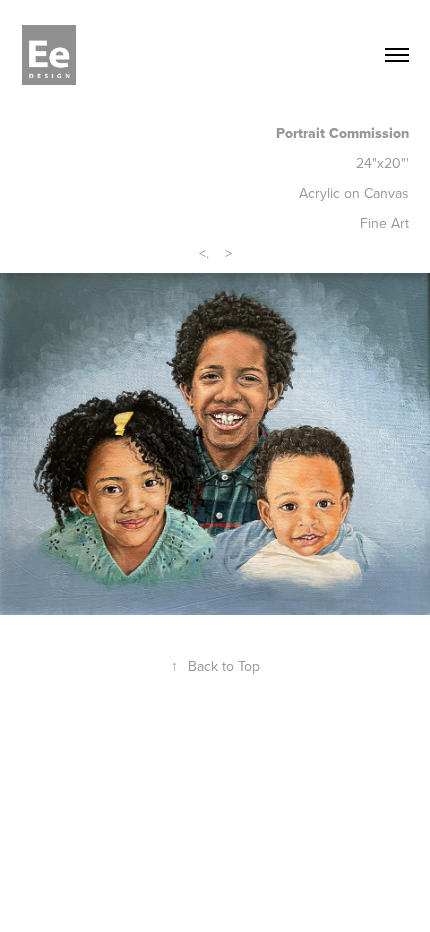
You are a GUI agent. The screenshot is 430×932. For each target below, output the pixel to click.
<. (204, 253)
